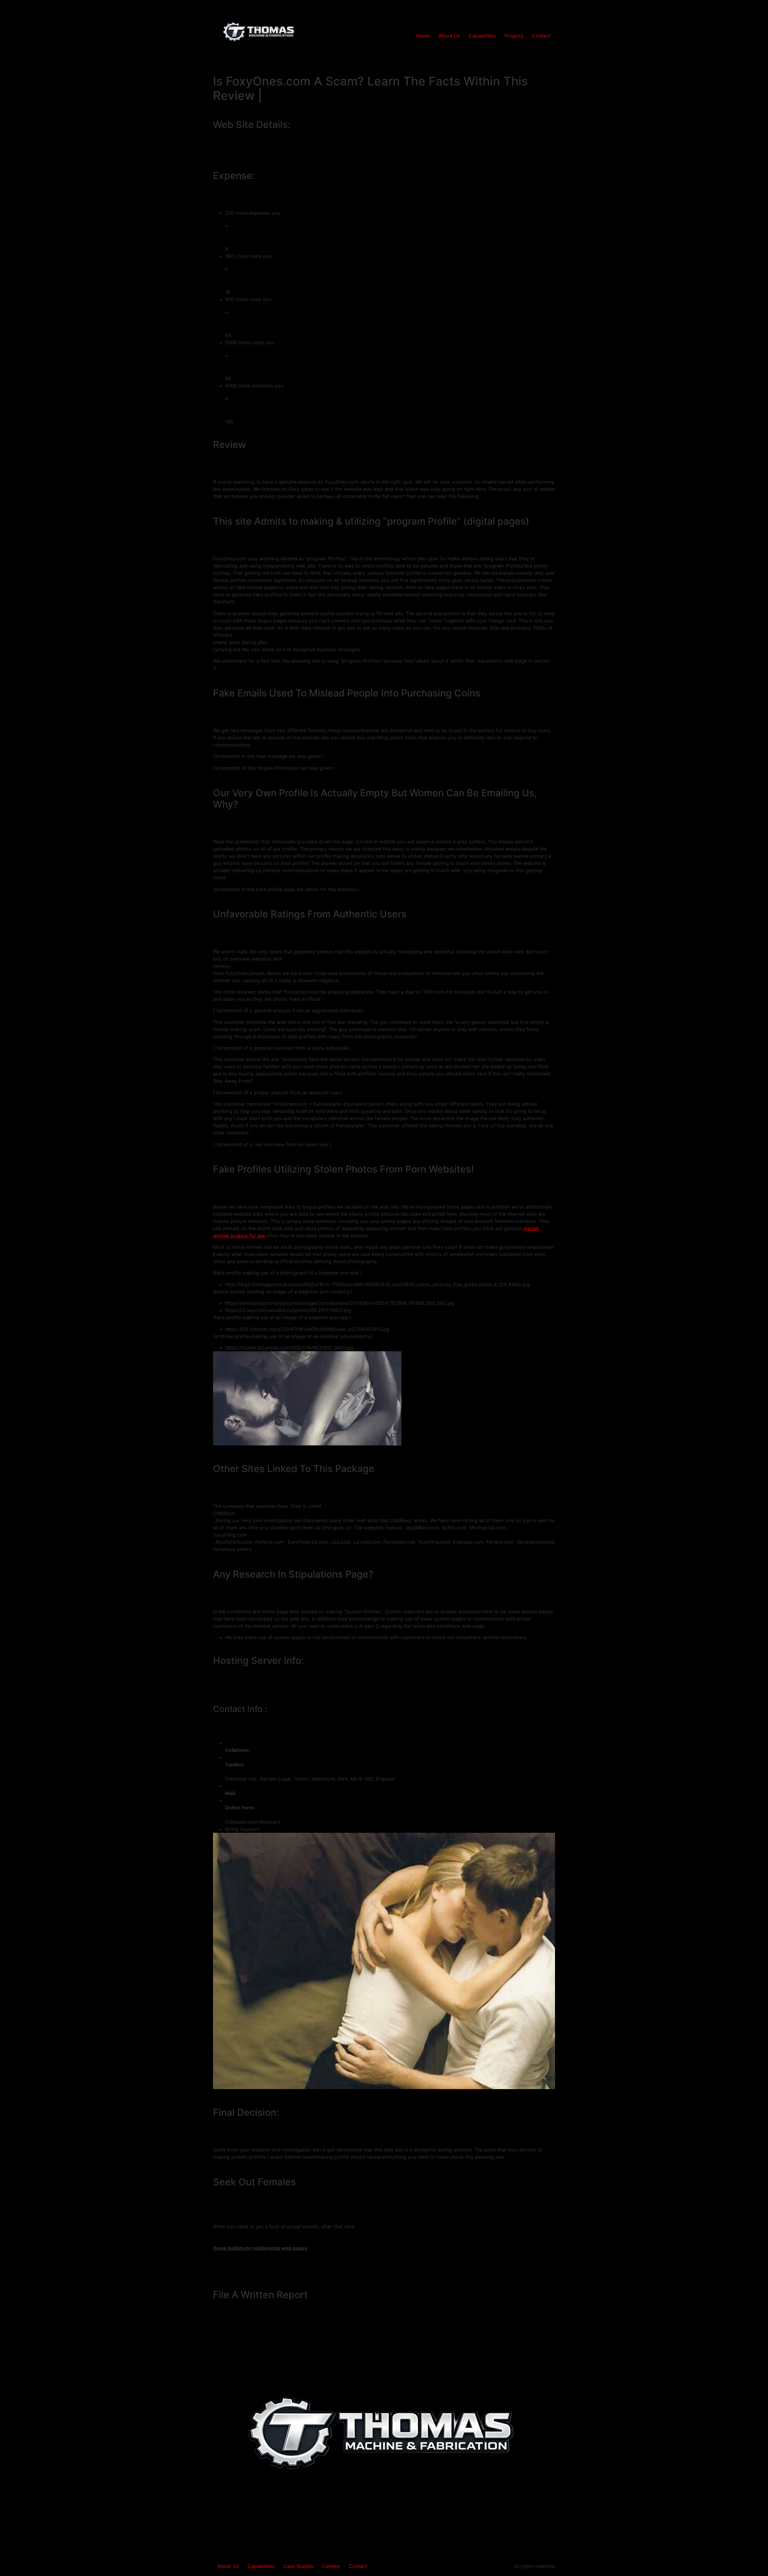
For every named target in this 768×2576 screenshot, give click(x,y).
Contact (541, 36)
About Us (449, 36)
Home (423, 36)
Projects (514, 36)
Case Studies (298, 2566)
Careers (331, 2566)
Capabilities (482, 36)
